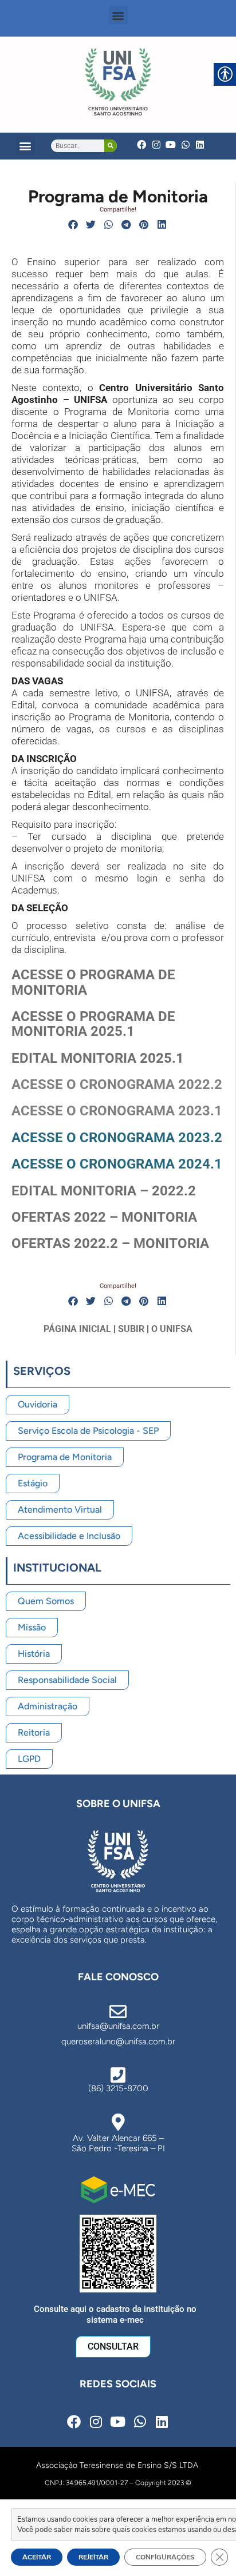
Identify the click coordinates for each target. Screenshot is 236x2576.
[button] (118, 15)
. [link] (108, 1243)
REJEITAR (93, 2557)
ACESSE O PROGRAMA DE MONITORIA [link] (93, 982)
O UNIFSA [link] (172, 1329)
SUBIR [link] (131, 1329)
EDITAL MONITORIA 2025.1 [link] (98, 1058)
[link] (118, 82)
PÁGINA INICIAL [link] (77, 1329)
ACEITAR (37, 2557)
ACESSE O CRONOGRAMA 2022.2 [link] (117, 1084)
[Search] (111, 146)
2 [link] (114, 1243)
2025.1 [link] (111, 1031)
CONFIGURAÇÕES (165, 2557)
